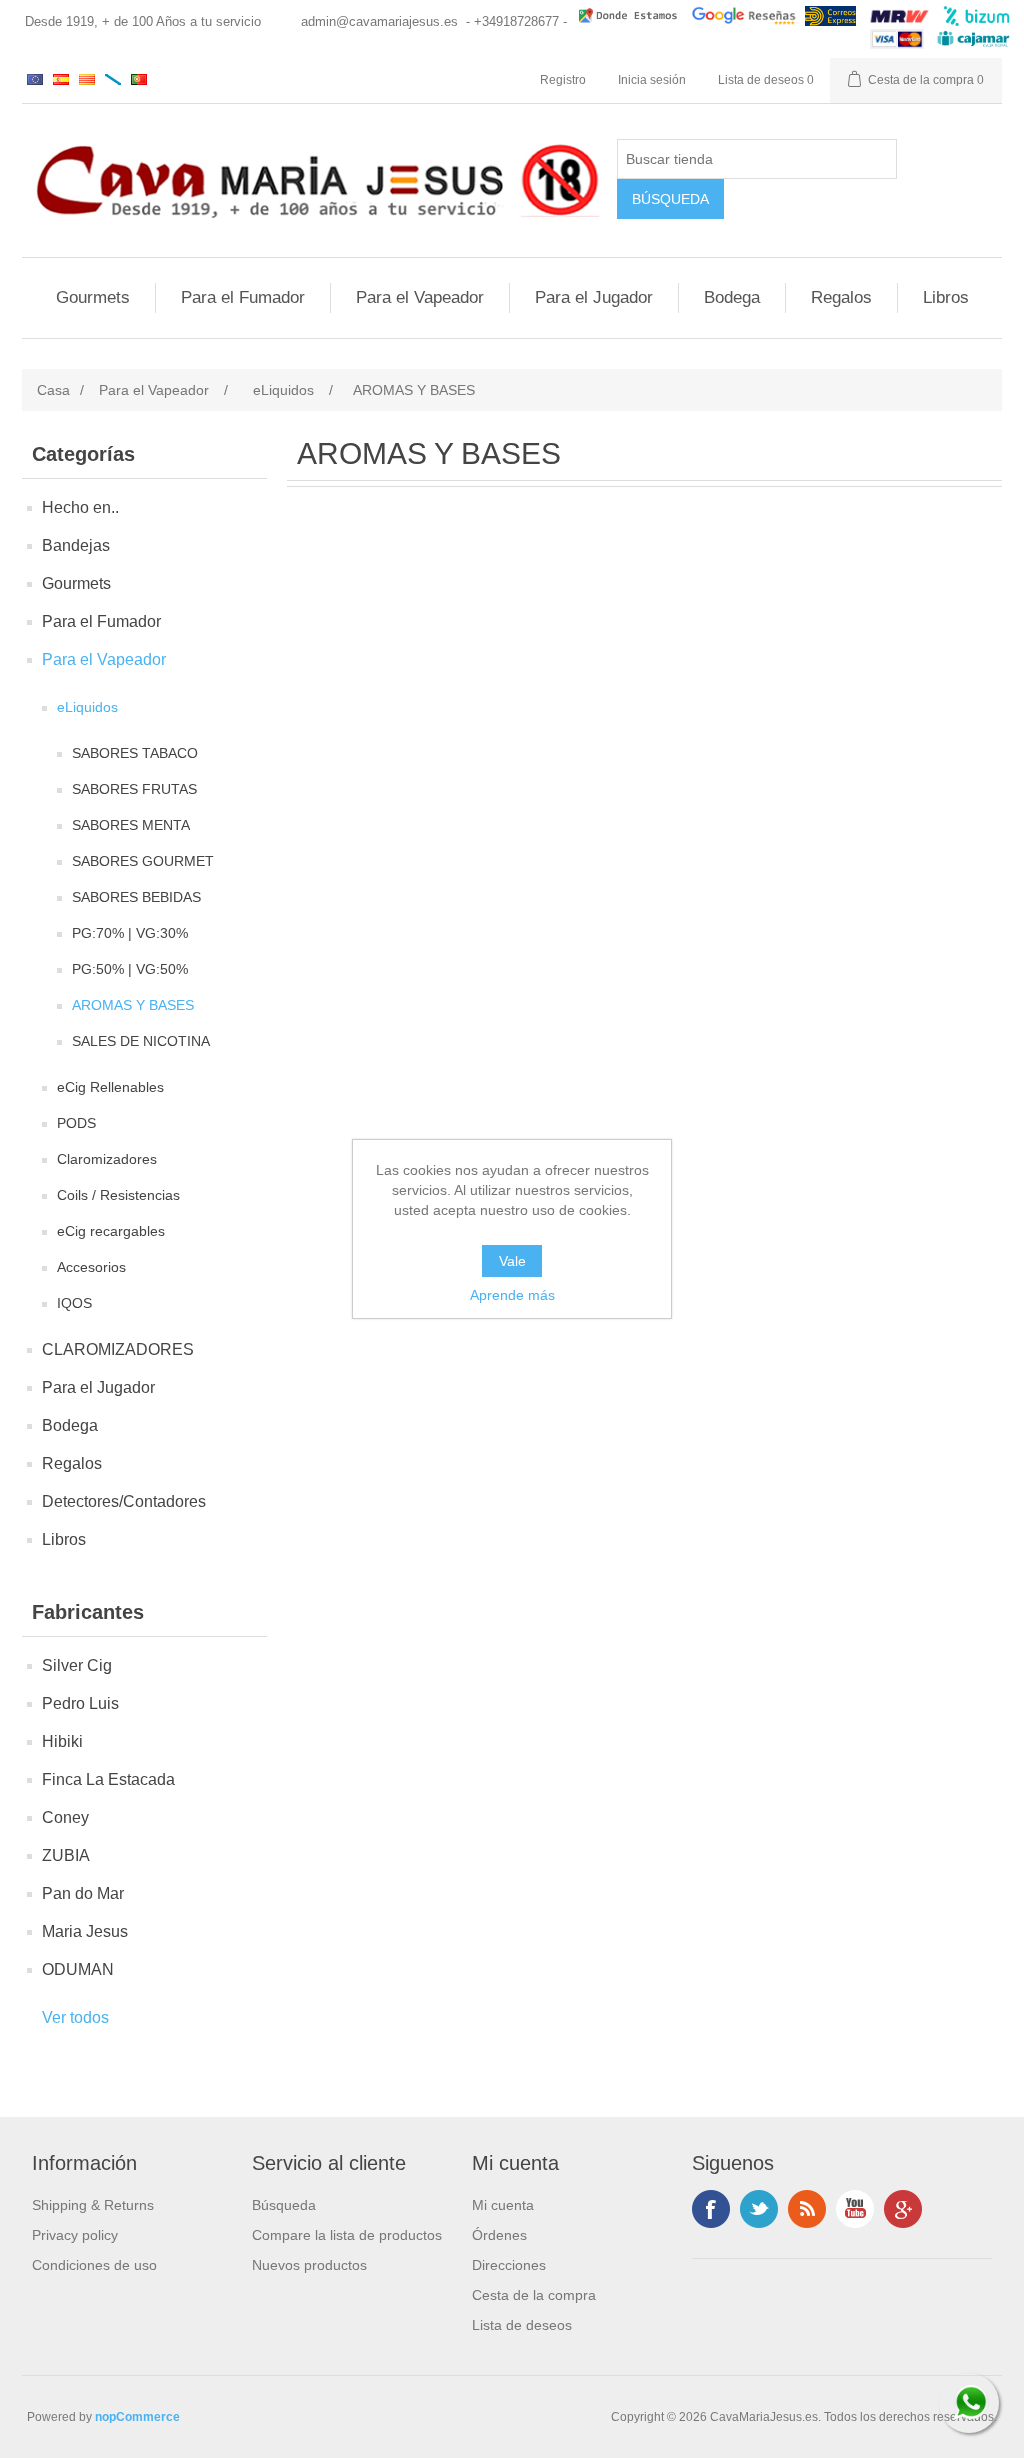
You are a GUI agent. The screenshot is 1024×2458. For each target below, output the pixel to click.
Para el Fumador (243, 297)
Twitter (759, 2209)
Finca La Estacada (108, 1779)
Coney (65, 1817)
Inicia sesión (652, 80)
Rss (807, 2209)
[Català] (87, 79)
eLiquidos (87, 707)
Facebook (711, 2209)
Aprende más (512, 1295)
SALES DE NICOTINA (141, 1041)
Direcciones (509, 2265)
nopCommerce (137, 2417)
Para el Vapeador (420, 297)
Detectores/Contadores (124, 1501)
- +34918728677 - (516, 21)
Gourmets (93, 297)
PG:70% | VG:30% (130, 933)
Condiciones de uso (94, 2265)
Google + (903, 2209)
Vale (512, 1261)
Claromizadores (107, 1159)
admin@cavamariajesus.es (379, 21)
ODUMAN (78, 1969)
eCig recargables (111, 1231)
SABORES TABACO (135, 753)
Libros (946, 297)
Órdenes (499, 2235)
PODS (76, 1123)
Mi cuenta (503, 2205)
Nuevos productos (309, 2265)
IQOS (74, 1303)
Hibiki (62, 1741)
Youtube (855, 2209)
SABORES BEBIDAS (136, 897)
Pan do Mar (83, 1893)
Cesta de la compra (534, 2295)
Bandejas (76, 545)
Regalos (841, 297)
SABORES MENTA (131, 825)
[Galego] (113, 79)
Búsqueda (284, 2205)
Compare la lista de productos (347, 2235)
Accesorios (91, 1267)
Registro (563, 80)
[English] (35, 79)
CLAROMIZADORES (118, 1349)
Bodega (732, 297)
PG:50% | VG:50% (130, 969)
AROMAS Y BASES (133, 1005)
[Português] (139, 79)
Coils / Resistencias (118, 1195)
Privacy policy (75, 2235)
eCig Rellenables (110, 1087)
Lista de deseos (522, 2325)
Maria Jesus (85, 1931)
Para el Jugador (594, 297)
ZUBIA (66, 1855)
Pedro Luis (80, 1703)
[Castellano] (61, 79)
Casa (53, 390)
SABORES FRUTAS (134, 789)
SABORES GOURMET (143, 861)
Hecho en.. (80, 507)
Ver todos (75, 2017)
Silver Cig (77, 1665)
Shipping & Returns (93, 2205)
